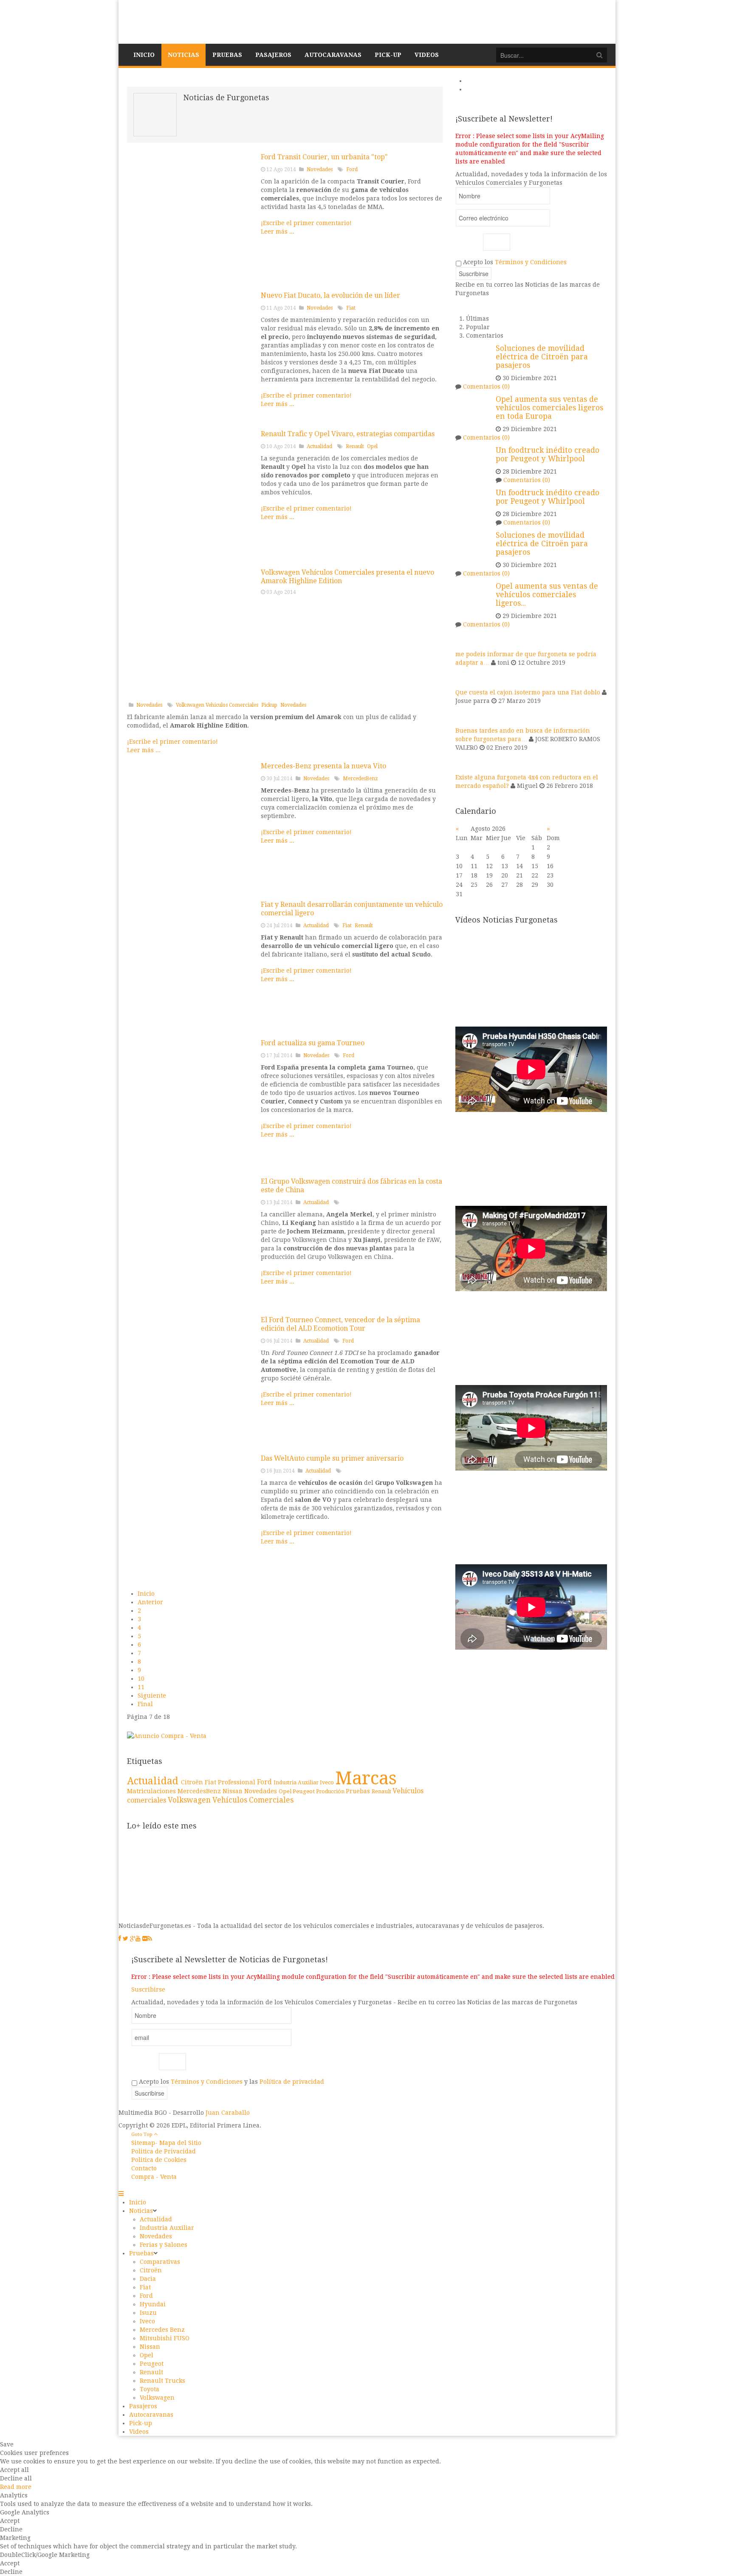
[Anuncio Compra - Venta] (167, 1735)
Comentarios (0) (486, 387)
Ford (352, 169)
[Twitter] (126, 1938)
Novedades (320, 169)
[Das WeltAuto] (191, 1518)
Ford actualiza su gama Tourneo (313, 1043)
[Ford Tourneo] (191, 1102)
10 (141, 1679)
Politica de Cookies (159, 2160)
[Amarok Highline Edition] (191, 632)
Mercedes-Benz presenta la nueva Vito (323, 766)
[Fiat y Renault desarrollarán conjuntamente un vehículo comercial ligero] (191, 964)
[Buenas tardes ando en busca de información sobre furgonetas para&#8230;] (466, 715)
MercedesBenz (360, 779)
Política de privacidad (292, 2082)
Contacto (144, 2168)
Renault (355, 446)
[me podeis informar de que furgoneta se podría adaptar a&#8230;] (466, 639)
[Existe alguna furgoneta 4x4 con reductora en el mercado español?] (466, 762)
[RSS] (150, 1938)
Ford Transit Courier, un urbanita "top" (324, 157)
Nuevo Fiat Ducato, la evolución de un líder (330, 295)
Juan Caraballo (228, 2113)
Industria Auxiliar (297, 1783)
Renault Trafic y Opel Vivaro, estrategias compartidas (348, 434)
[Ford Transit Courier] (191, 216)
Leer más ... (278, 231)
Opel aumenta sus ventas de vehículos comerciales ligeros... (547, 595)
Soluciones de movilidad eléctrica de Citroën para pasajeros (542, 357)
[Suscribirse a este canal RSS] (436, 82)
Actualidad (319, 446)
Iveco (327, 1782)
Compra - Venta (154, 2177)
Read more (16, 2487)
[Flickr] (145, 1938)
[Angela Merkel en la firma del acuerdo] (191, 1241)
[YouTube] (138, 1938)
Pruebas (359, 1791)
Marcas (366, 1778)
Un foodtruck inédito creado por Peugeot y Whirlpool (548, 454)
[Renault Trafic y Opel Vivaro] (191, 493)
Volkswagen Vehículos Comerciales (217, 705)
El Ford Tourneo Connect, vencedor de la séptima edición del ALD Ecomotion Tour (340, 1324)
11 (141, 1687)
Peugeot (304, 1791)
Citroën (193, 1782)
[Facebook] (120, 1938)
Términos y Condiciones (531, 262)
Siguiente (152, 1696)
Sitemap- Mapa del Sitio (166, 2143)
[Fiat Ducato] (191, 355)
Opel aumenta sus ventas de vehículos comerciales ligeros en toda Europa (549, 408)
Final (145, 1704)
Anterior (150, 1602)
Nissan (233, 1791)
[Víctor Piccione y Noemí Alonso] (191, 1379)
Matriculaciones (152, 1791)
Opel (372, 446)
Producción (331, 1792)
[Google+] (133, 1938)
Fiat (351, 308)
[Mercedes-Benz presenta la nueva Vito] (191, 825)
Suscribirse (148, 1989)
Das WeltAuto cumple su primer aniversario (332, 1458)
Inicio (146, 1594)
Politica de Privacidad (164, 2151)
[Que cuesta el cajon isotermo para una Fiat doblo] (466, 677)
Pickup (269, 705)
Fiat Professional (231, 1782)
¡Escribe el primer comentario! (306, 223)
